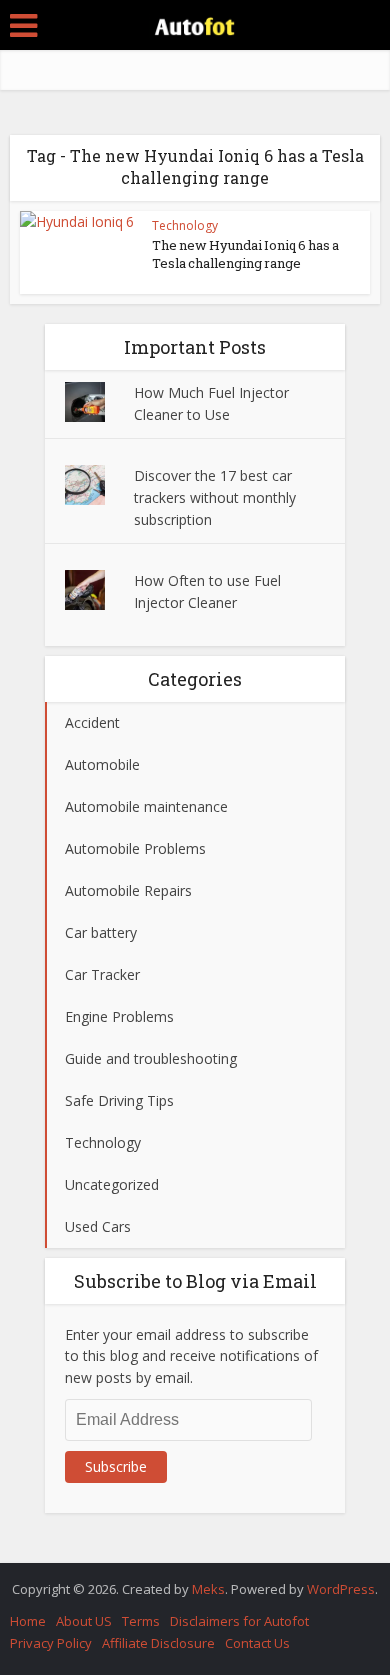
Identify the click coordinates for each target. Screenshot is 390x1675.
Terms (141, 1621)
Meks (208, 1589)
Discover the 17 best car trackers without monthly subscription (215, 497)
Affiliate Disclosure (158, 1643)
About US (84, 1621)
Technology (185, 225)
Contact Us (257, 1643)
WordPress (341, 1589)
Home (28, 1621)
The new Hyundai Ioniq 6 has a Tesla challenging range (245, 254)
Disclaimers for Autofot (239, 1621)
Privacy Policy (51, 1643)
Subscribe (116, 1466)
